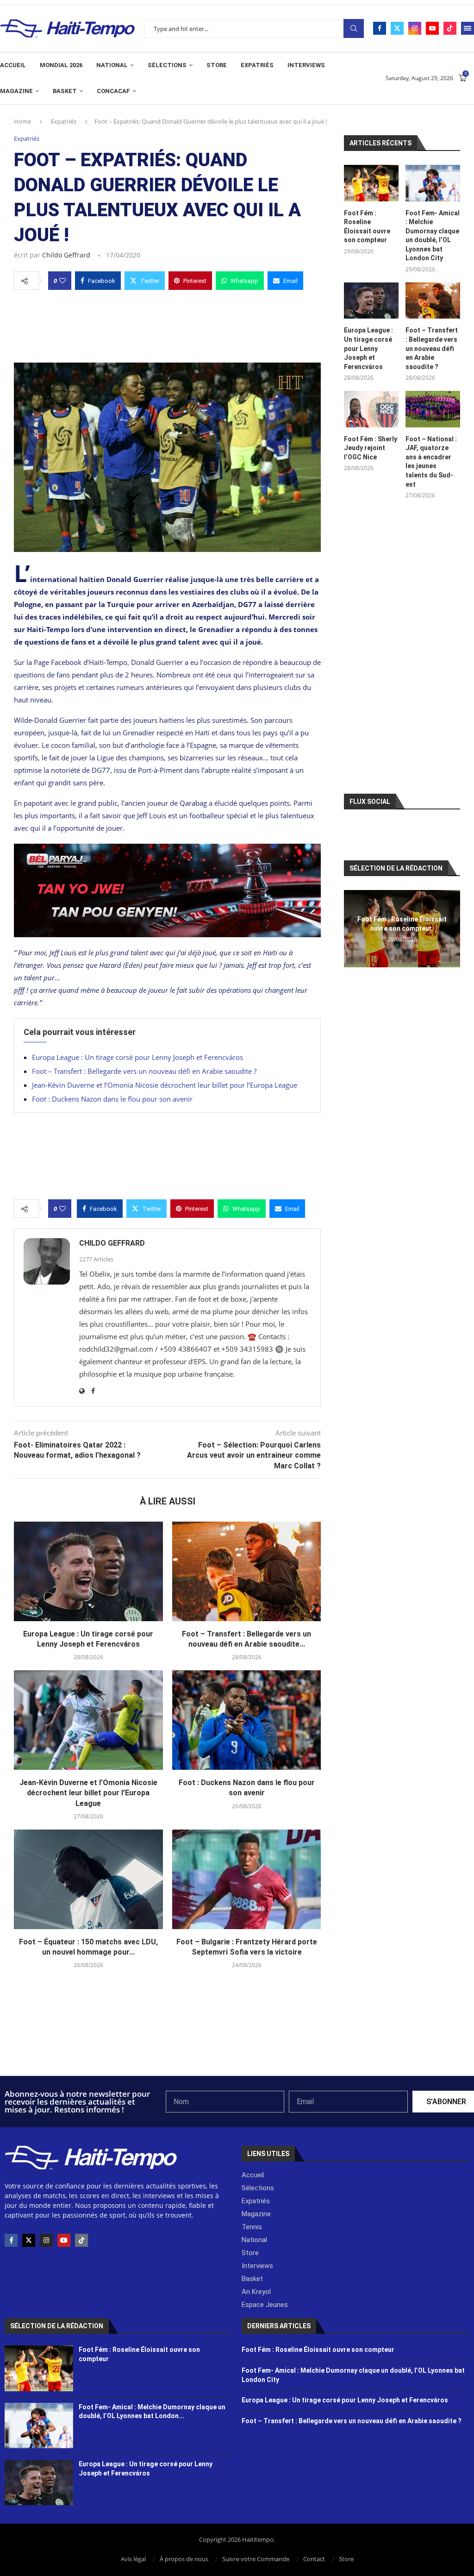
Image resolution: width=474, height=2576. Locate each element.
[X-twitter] (29, 2240)
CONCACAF (113, 91)
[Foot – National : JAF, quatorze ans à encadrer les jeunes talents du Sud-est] (433, 409)
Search (354, 28)
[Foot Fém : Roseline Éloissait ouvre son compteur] (371, 183)
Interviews (306, 65)
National (112, 65)
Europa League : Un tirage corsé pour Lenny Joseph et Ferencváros (137, 1057)
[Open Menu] (468, 28)
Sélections (167, 65)
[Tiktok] (450, 28)
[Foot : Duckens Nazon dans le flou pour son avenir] (247, 1720)
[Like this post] (62, 281)
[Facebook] (380, 28)
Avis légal (133, 2559)
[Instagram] (415, 28)
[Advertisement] (167, 324)
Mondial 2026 (61, 65)
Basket (65, 91)
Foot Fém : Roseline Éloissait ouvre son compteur (367, 227)
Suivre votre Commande (256, 2559)
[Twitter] (397, 28)
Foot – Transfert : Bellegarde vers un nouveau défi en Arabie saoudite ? (144, 1071)
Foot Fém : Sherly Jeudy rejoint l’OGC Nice (371, 448)
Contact (314, 2559)
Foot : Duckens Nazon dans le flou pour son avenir (112, 1099)
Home (22, 121)
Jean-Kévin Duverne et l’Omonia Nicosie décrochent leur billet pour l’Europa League (165, 1085)
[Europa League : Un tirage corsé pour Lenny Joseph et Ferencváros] (88, 1571)
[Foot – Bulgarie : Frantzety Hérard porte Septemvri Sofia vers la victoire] (247, 1879)
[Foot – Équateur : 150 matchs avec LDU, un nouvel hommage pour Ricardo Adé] (88, 1879)
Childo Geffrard (66, 255)
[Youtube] (432, 28)
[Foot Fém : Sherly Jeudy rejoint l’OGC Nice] (371, 409)
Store (217, 65)
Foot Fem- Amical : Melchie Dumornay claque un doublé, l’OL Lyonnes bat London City (433, 236)
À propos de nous (184, 2559)
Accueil (13, 65)
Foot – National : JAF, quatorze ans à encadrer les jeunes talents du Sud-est (431, 462)
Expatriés (257, 65)
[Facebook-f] (11, 2240)
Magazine (16, 91)
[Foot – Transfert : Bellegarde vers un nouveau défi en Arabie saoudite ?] (247, 1571)
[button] (352, 928)
